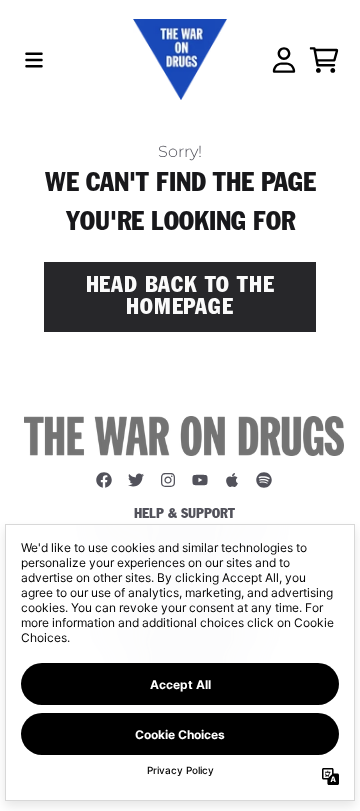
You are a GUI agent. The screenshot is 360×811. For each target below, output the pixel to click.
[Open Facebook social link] (104, 480)
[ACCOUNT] (284, 60)
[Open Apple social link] (232, 480)
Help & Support (184, 514)
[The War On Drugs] (179, 59)
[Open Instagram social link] (168, 480)
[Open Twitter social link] (136, 480)
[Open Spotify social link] (264, 480)
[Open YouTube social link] (200, 480)
